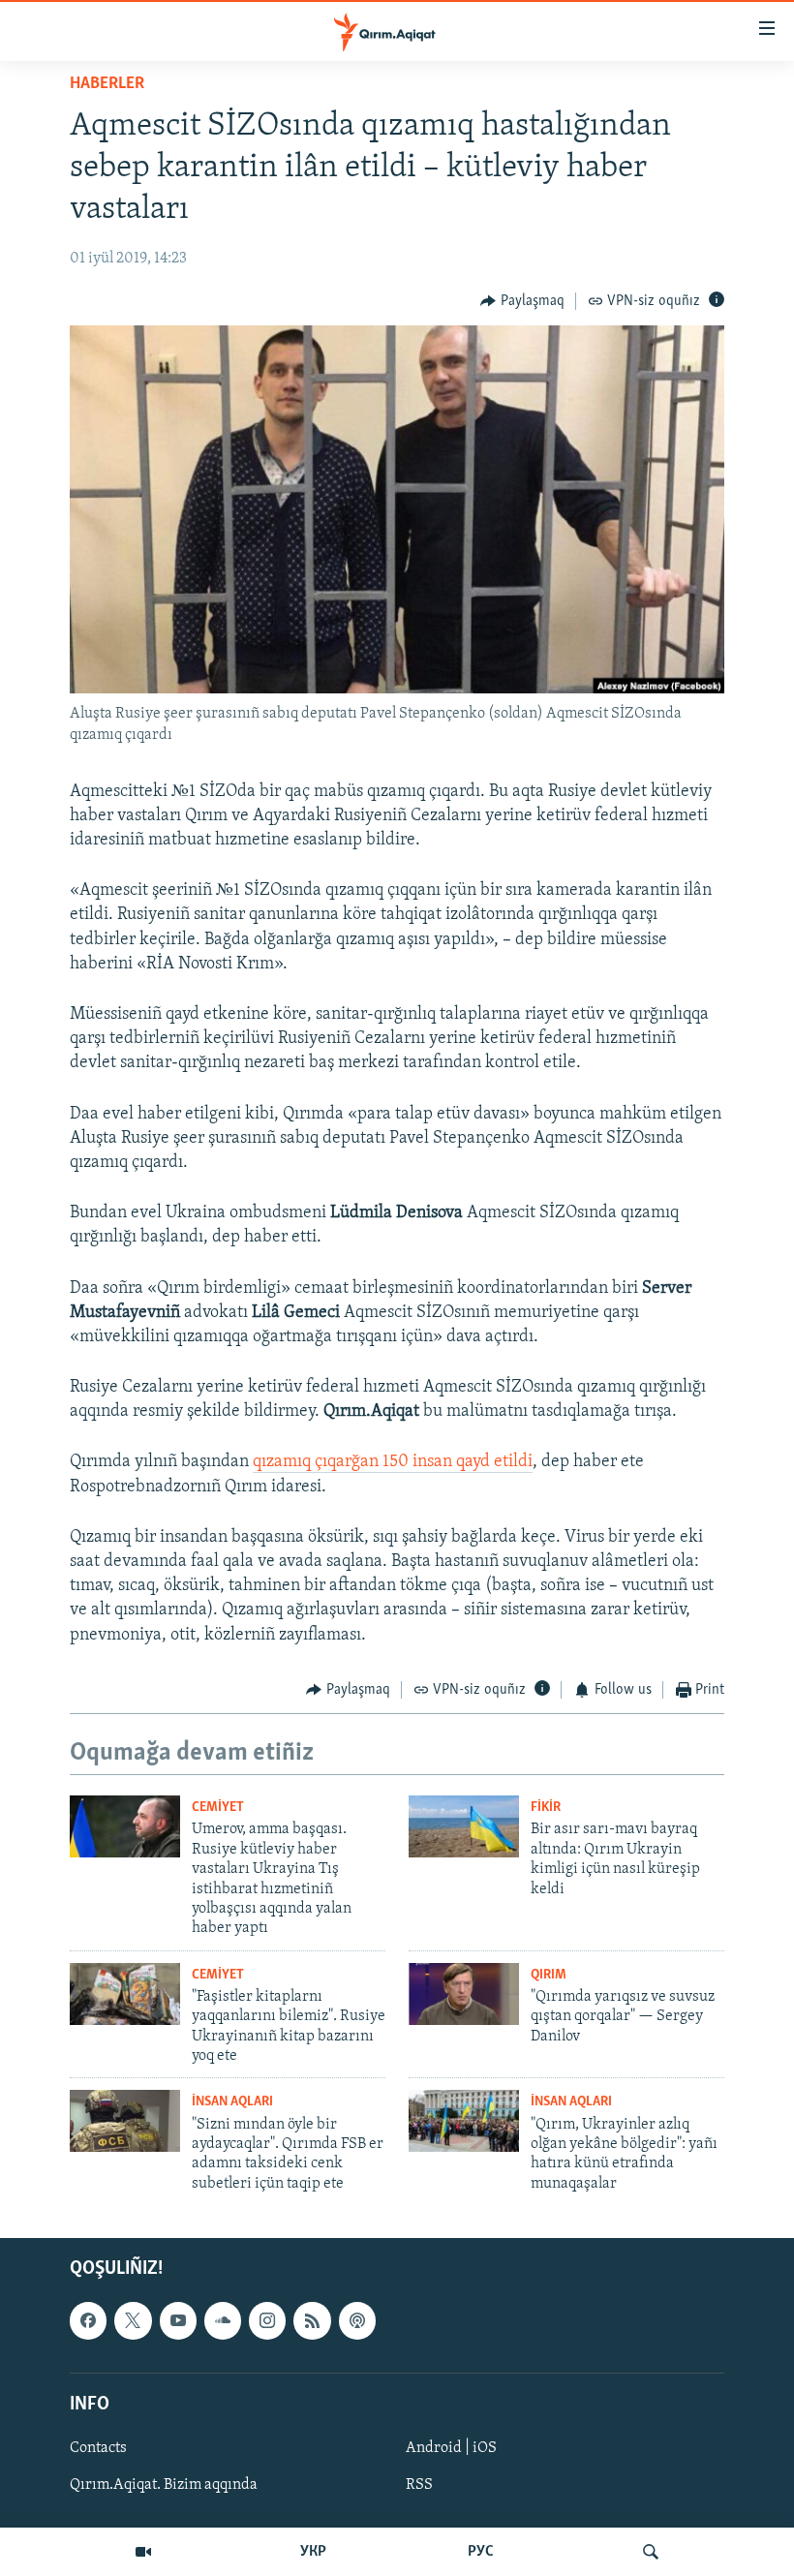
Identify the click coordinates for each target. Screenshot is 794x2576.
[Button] (522, 301)
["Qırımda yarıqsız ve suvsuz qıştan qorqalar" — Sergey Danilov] (464, 1994)
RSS (419, 2485)
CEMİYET (218, 1808)
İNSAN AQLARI (232, 2102)
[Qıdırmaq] (651, 2552)
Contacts (98, 2448)
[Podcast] (357, 2321)
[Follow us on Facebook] (88, 2321)
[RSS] (312, 2321)
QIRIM (549, 1975)
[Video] (143, 2552)
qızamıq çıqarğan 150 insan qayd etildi (393, 1462)
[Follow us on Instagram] (267, 2321)
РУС (481, 2552)
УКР (313, 2552)
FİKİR (546, 1808)
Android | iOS (451, 2448)
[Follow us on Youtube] (178, 2321)
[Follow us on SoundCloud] (223, 2321)
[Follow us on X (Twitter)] (133, 2321)
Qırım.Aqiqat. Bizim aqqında (164, 2485)
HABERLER (107, 84)
